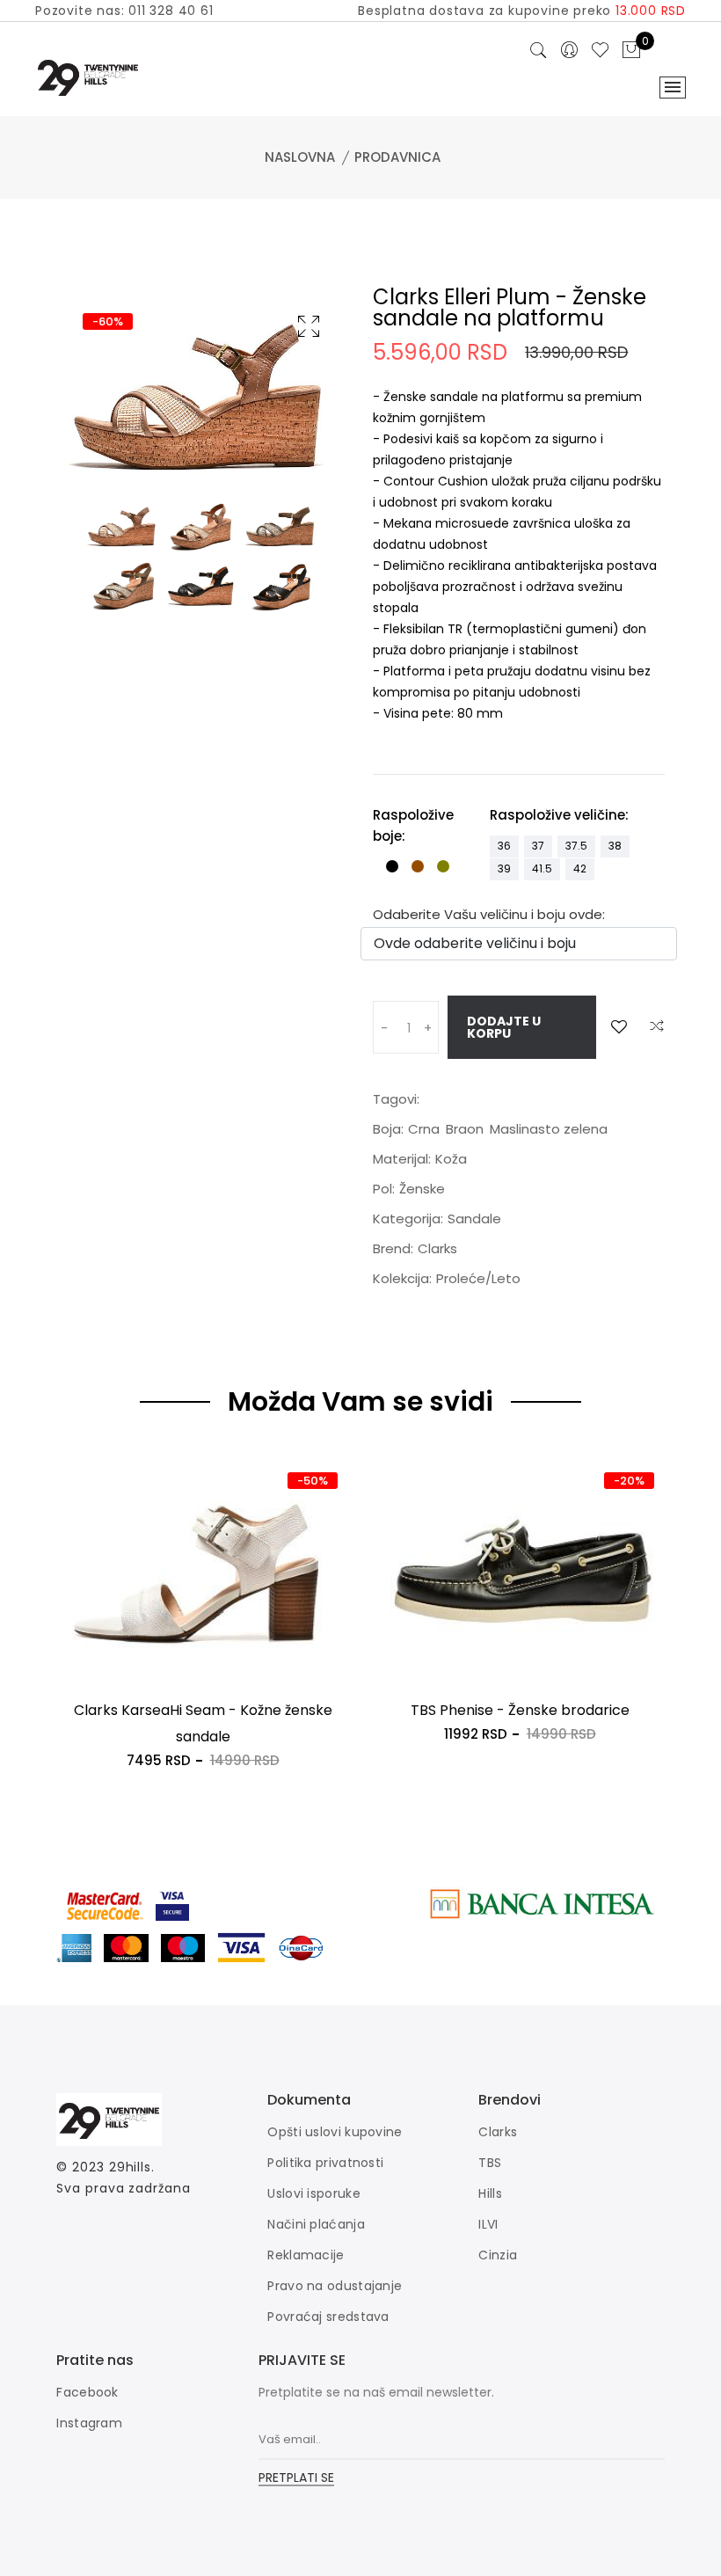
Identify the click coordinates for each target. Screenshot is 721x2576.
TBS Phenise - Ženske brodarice (520, 1710)
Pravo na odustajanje (335, 2286)
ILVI (488, 2224)
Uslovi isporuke (314, 2193)
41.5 (542, 868)
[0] (631, 51)
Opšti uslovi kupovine (335, 2132)
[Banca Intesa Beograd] (542, 1903)
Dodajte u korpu (504, 1027)
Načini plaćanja (316, 2224)
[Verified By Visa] (186, 1903)
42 (580, 868)
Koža (451, 1159)
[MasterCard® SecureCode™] (106, 1903)
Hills (490, 2193)
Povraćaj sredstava (328, 2317)
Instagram (89, 2423)
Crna (424, 1129)
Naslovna (300, 157)
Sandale (474, 1219)
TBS (490, 2163)
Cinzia (498, 2255)
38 (615, 846)
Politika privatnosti (325, 2163)
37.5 (576, 846)
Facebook (87, 2392)
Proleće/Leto (478, 1278)
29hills (130, 2167)
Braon (465, 1129)
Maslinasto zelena (549, 1129)
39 (504, 868)
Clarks (437, 1248)
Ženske (422, 1189)
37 (538, 846)
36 (504, 846)
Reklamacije (306, 2255)
